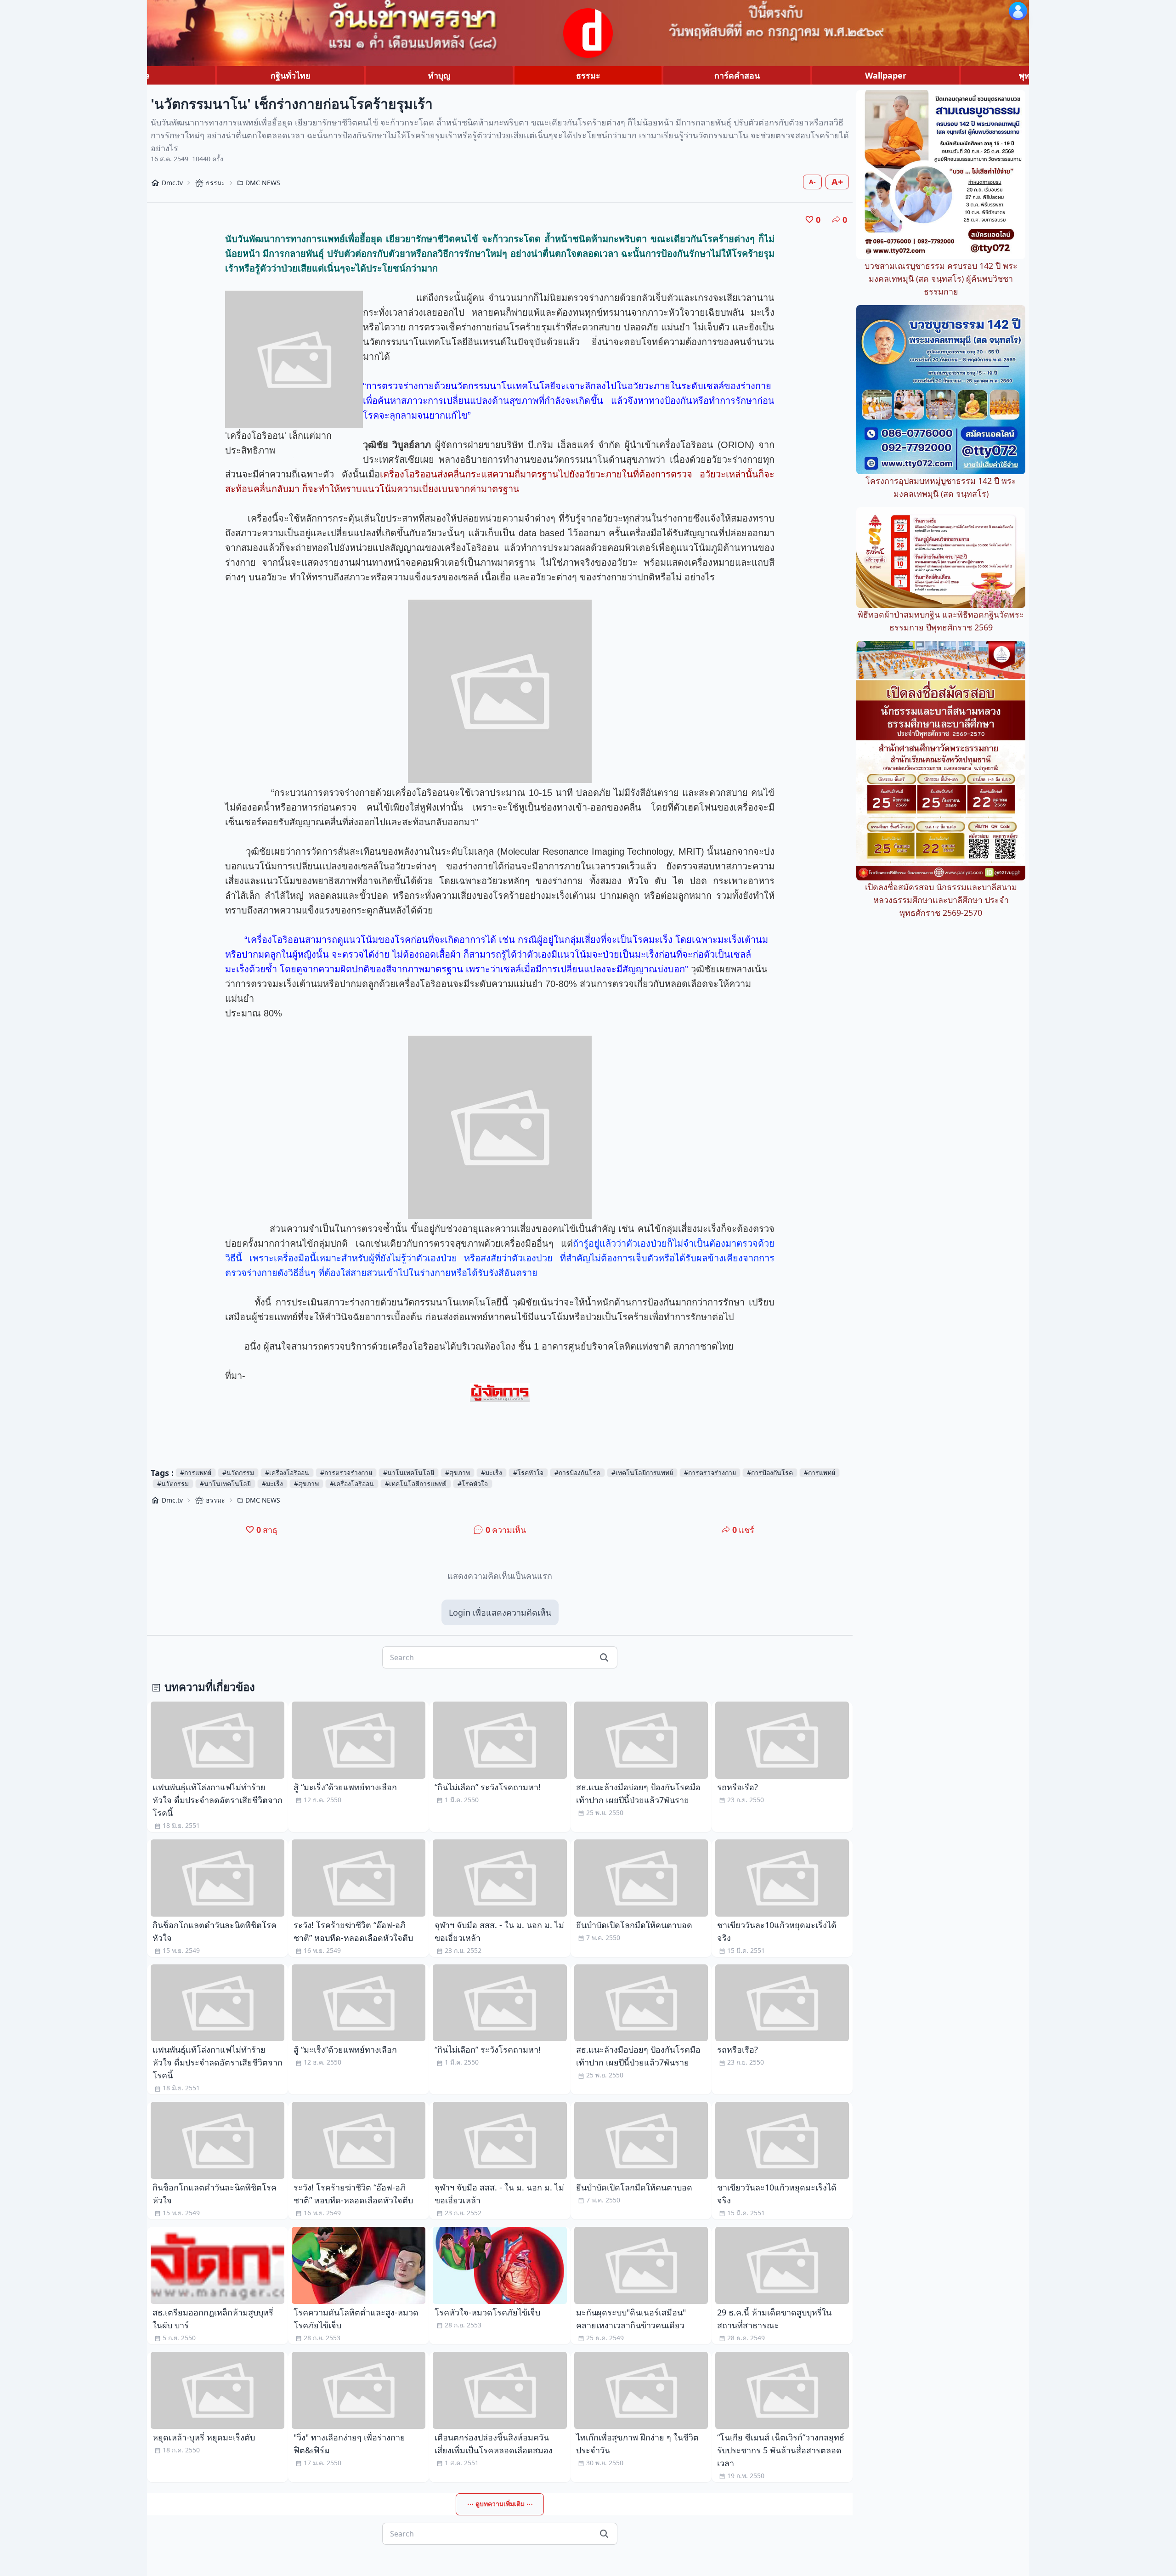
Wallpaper (886, 75)
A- (812, 182)
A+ (837, 182)
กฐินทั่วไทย (291, 75)
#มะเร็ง (492, 1472)
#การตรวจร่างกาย (346, 1472)
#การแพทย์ (196, 1472)
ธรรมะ (588, 75)
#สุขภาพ (458, 1472)
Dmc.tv (172, 183)
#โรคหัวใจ (528, 1472)
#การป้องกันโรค (577, 1472)
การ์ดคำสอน (737, 75)
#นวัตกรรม (238, 1472)
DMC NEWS (263, 183)
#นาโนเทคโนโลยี (409, 1472)
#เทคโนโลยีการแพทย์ (642, 1472)
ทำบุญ (439, 75)
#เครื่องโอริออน (287, 1472)
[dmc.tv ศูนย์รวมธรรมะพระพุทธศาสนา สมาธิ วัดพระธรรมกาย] (588, 33)
